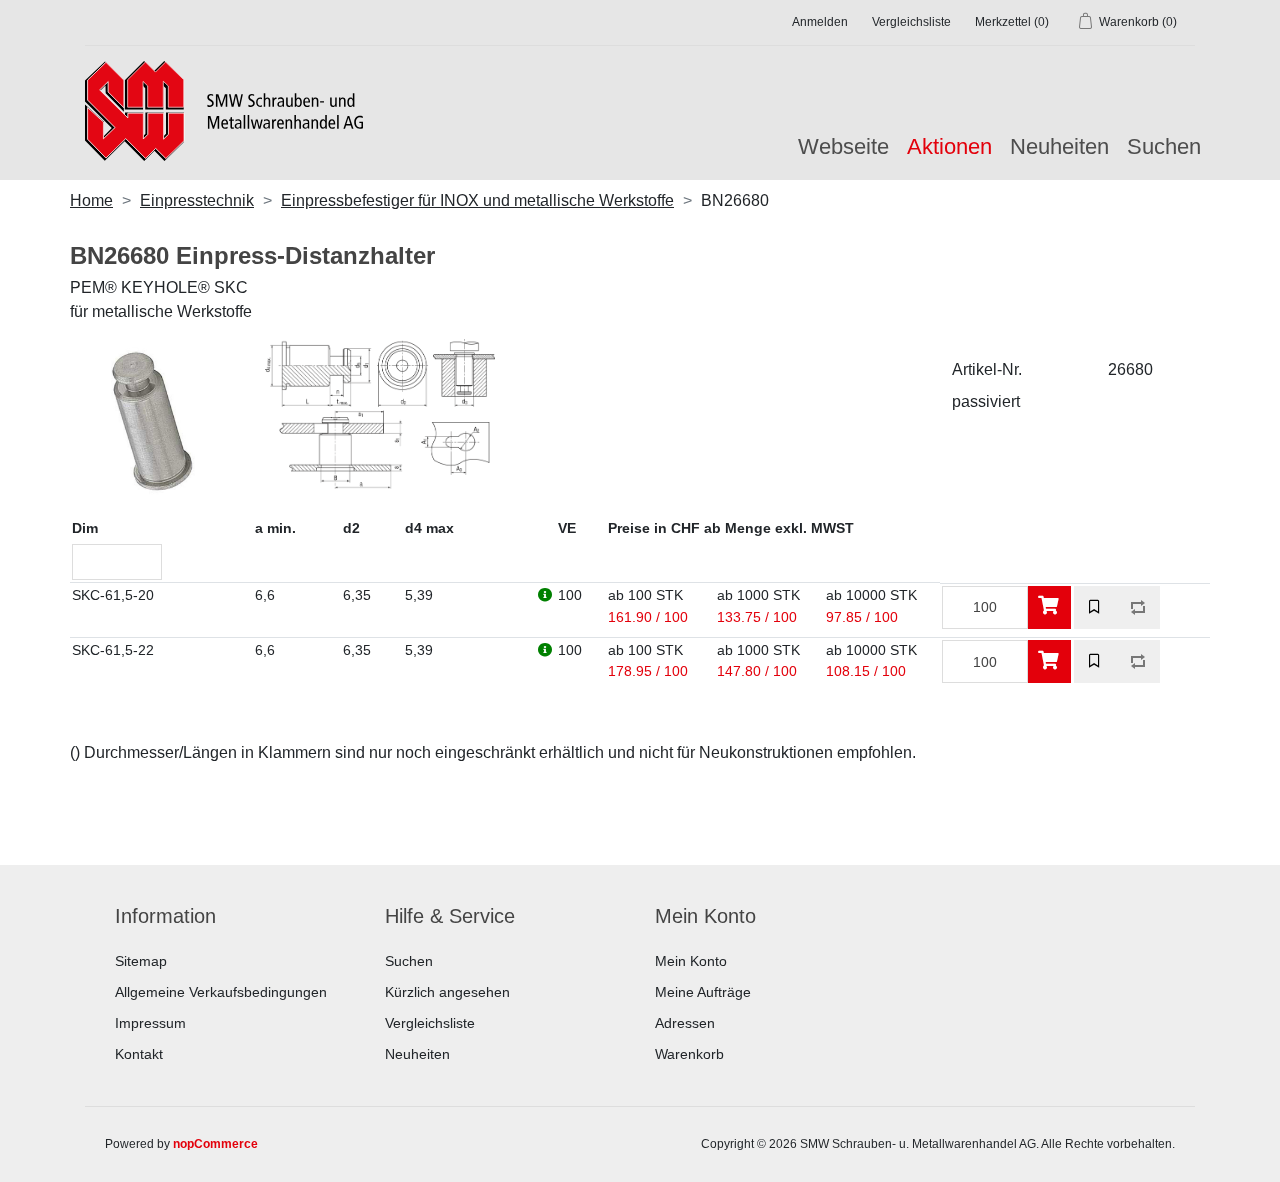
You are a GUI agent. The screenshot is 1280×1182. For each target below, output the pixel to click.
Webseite (843, 146)
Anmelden (820, 22)
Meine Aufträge (703, 992)
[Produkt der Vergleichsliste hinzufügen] (1138, 607)
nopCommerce (215, 1144)
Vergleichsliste (430, 1023)
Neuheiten (1059, 146)
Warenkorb (689, 1054)
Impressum (150, 1023)
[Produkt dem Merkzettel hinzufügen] (1095, 607)
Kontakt (139, 1054)
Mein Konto (691, 961)
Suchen (1164, 146)
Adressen (685, 1023)
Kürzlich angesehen (447, 992)
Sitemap (141, 961)
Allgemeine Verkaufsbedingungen (221, 992)
